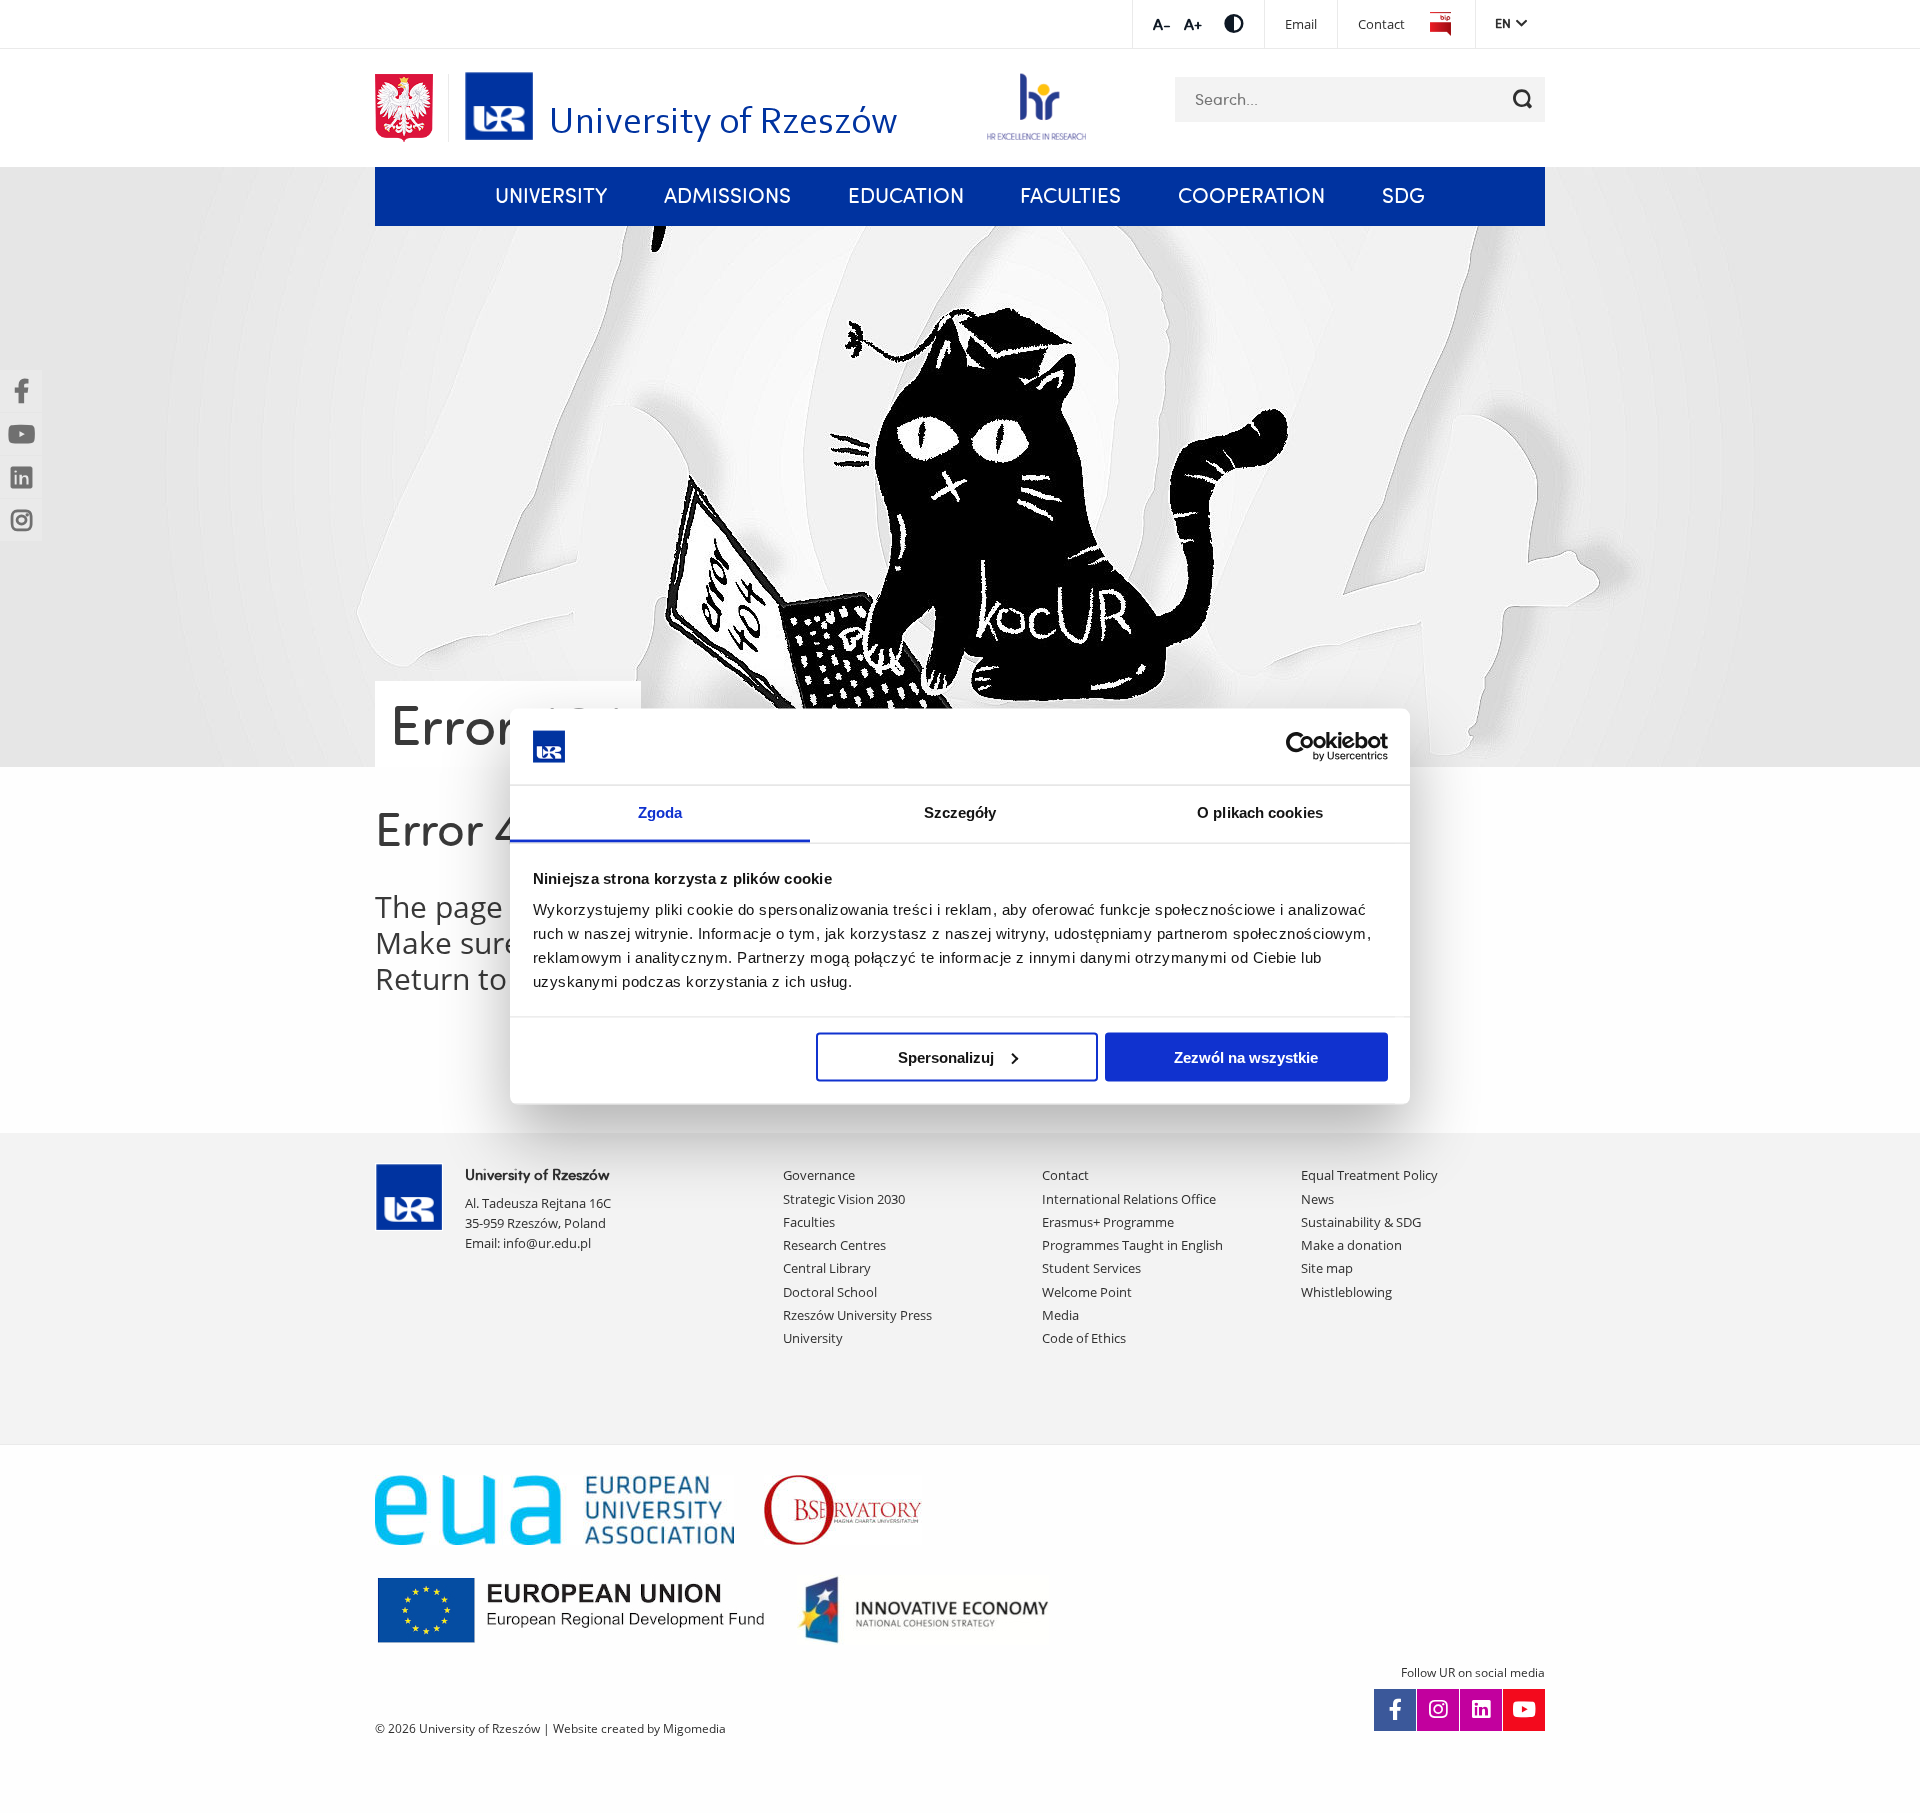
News (1317, 1199)
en (1503, 23)
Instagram (1438, 1710)
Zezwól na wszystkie (1246, 1056)
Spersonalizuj (946, 1056)
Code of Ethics (1084, 1338)
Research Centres (834, 1245)
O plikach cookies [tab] (1260, 812)
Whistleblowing (1346, 1292)
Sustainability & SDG (1361, 1222)
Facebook (1395, 1710)
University (813, 1338)
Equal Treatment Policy (1369, 1175)
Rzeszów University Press (857, 1315)
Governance (819, 1175)
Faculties (809, 1222)
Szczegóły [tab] (960, 812)
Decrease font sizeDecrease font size (1192, 24)
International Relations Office (1129, 1199)
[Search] (1522, 99)
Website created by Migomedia (639, 1728)
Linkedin (1481, 1710)
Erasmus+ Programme (1108, 1222)
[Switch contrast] (1234, 23)
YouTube (1524, 1710)
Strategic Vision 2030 (844, 1199)
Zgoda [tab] (660, 812)
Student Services (1091, 1268)
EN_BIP (1440, 24)
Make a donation (1351, 1245)
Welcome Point (1087, 1292)
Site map (1327, 1268)
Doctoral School (830, 1292)
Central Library (827, 1268)
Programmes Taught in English (1132, 1245)
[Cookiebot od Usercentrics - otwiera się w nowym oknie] (1300, 746)
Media (1060, 1315)
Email (1301, 24)
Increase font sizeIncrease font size (1161, 24)
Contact (1381, 24)
